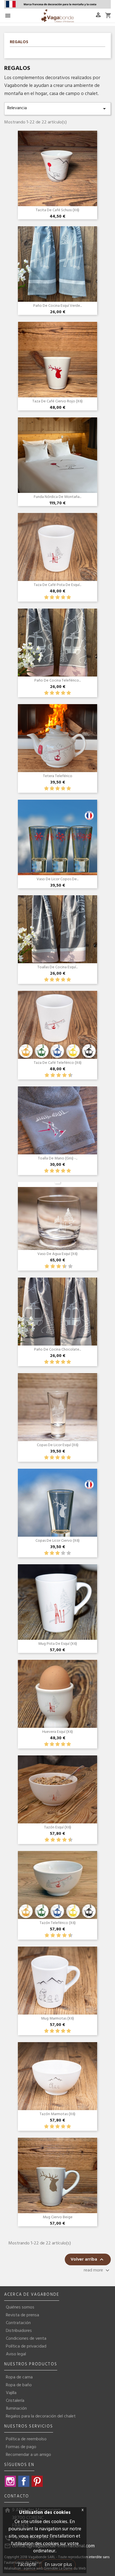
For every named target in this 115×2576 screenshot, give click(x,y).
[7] (62, 1075)
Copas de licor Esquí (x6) (58, 1445)
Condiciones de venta (26, 2339)
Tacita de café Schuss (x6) (57, 210)
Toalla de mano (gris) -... (58, 1158)
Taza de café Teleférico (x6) (58, 1063)
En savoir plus (58, 2565)
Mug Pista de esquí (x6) (58, 1644)
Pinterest (37, 2481)
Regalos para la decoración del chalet (41, 2416)
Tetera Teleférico (58, 776)
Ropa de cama (19, 2377)
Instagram (10, 2481)
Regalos (19, 43)
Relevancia (57, 108)
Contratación (18, 2323)
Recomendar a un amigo (28, 2455)
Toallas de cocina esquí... (57, 967)
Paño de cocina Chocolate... (57, 1350)
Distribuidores (19, 2331)
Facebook (24, 2481)
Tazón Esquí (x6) (58, 1827)
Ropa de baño (19, 2385)
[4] (63, 598)
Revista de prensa (22, 2315)
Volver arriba (88, 2259)
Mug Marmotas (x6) (57, 2019)
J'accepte (27, 2565)
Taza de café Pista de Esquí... (57, 585)
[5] (69, 598)
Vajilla (11, 2393)
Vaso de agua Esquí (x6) (57, 1254)
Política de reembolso (26, 2439)
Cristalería (15, 2401)
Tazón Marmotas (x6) (57, 2114)
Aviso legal (16, 2354)
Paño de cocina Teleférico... (57, 681)
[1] (46, 598)
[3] (57, 598)
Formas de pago (21, 2447)
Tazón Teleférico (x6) (58, 1923)
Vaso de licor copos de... (57, 879)
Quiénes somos (20, 2307)
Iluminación (16, 2409)
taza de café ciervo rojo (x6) (57, 401)
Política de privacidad (26, 2346)
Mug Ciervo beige (58, 2217)
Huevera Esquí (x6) (57, 1732)
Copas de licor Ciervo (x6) (57, 1541)
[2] (52, 598)
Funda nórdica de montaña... (57, 497)
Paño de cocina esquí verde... (57, 306)
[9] (67, 1075)
